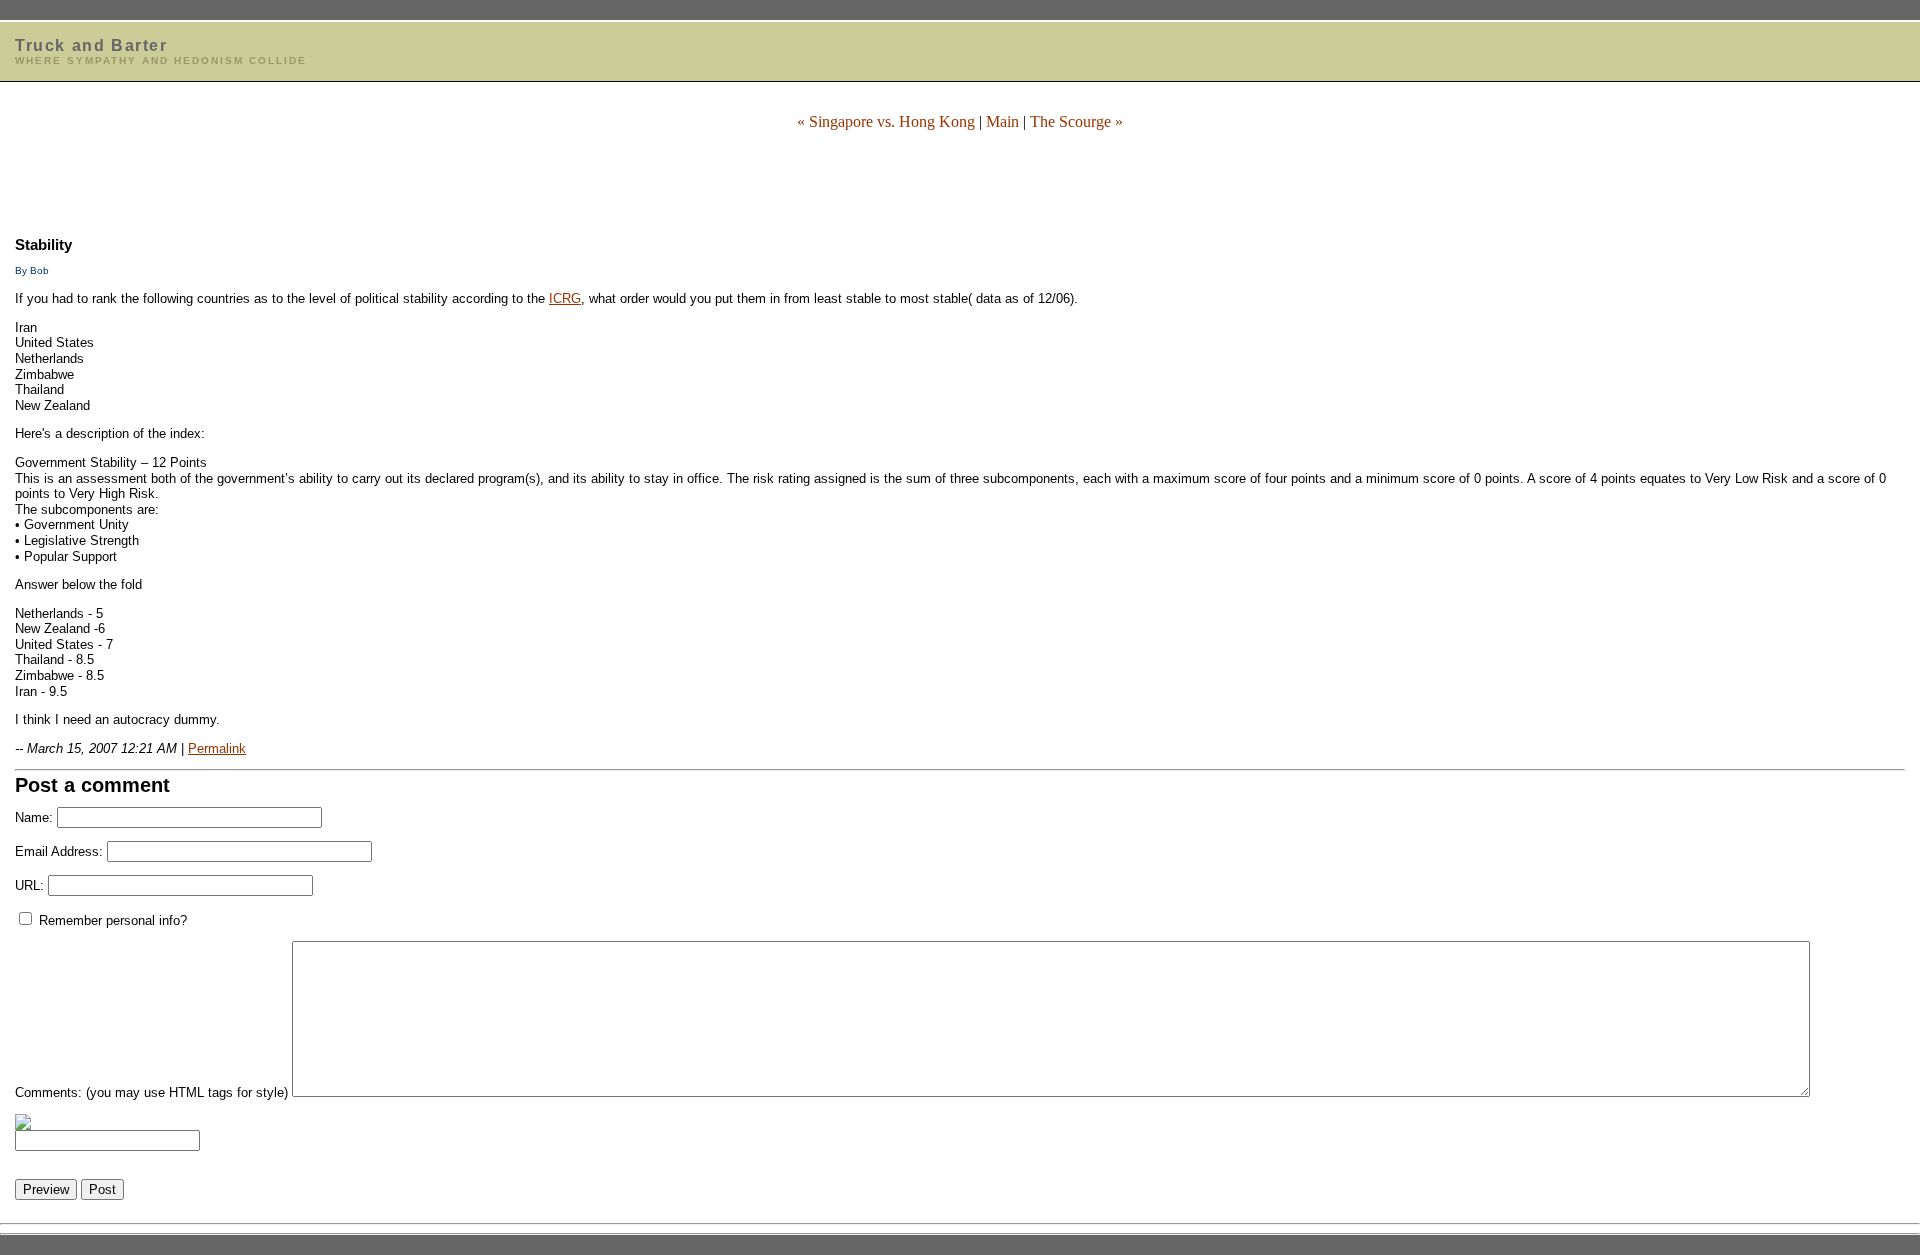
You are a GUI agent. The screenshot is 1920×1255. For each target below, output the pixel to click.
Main (1002, 121)
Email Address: (59, 851)
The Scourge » (1076, 121)
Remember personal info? (111, 920)
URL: (29, 885)
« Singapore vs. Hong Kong (886, 121)
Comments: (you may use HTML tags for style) (151, 1092)
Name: (34, 817)
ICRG (565, 298)
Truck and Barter (91, 45)
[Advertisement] (960, 177)
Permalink (217, 748)
